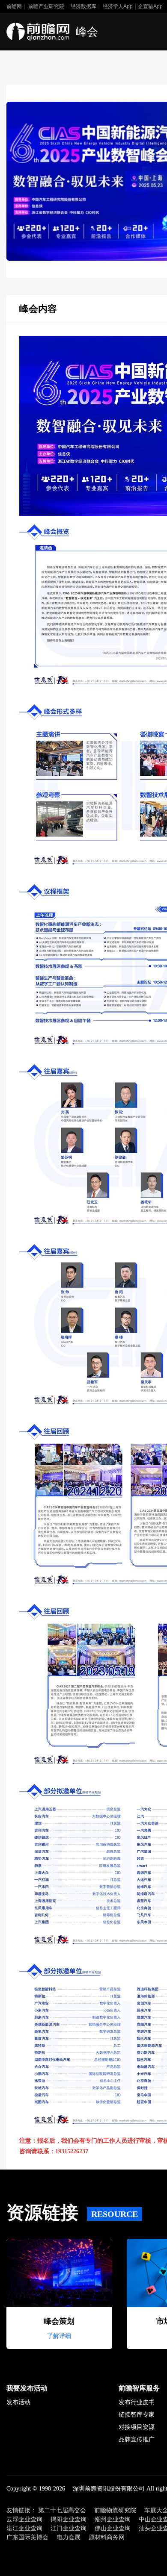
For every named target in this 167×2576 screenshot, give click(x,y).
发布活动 (18, 2402)
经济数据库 (83, 6)
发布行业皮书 (137, 2402)
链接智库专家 (137, 2415)
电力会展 (69, 2537)
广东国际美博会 (27, 2537)
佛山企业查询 (113, 2528)
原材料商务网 (107, 2537)
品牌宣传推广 (137, 2439)
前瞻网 (14, 6)
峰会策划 (59, 2321)
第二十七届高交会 (62, 2510)
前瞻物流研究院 (115, 2510)
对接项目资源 (137, 2427)
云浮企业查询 (24, 2519)
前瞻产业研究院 (46, 6)
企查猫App (150, 6)
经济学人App (118, 6)
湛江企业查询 (24, 2528)
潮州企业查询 (113, 2519)
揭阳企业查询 (69, 2519)
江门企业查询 (69, 2528)
